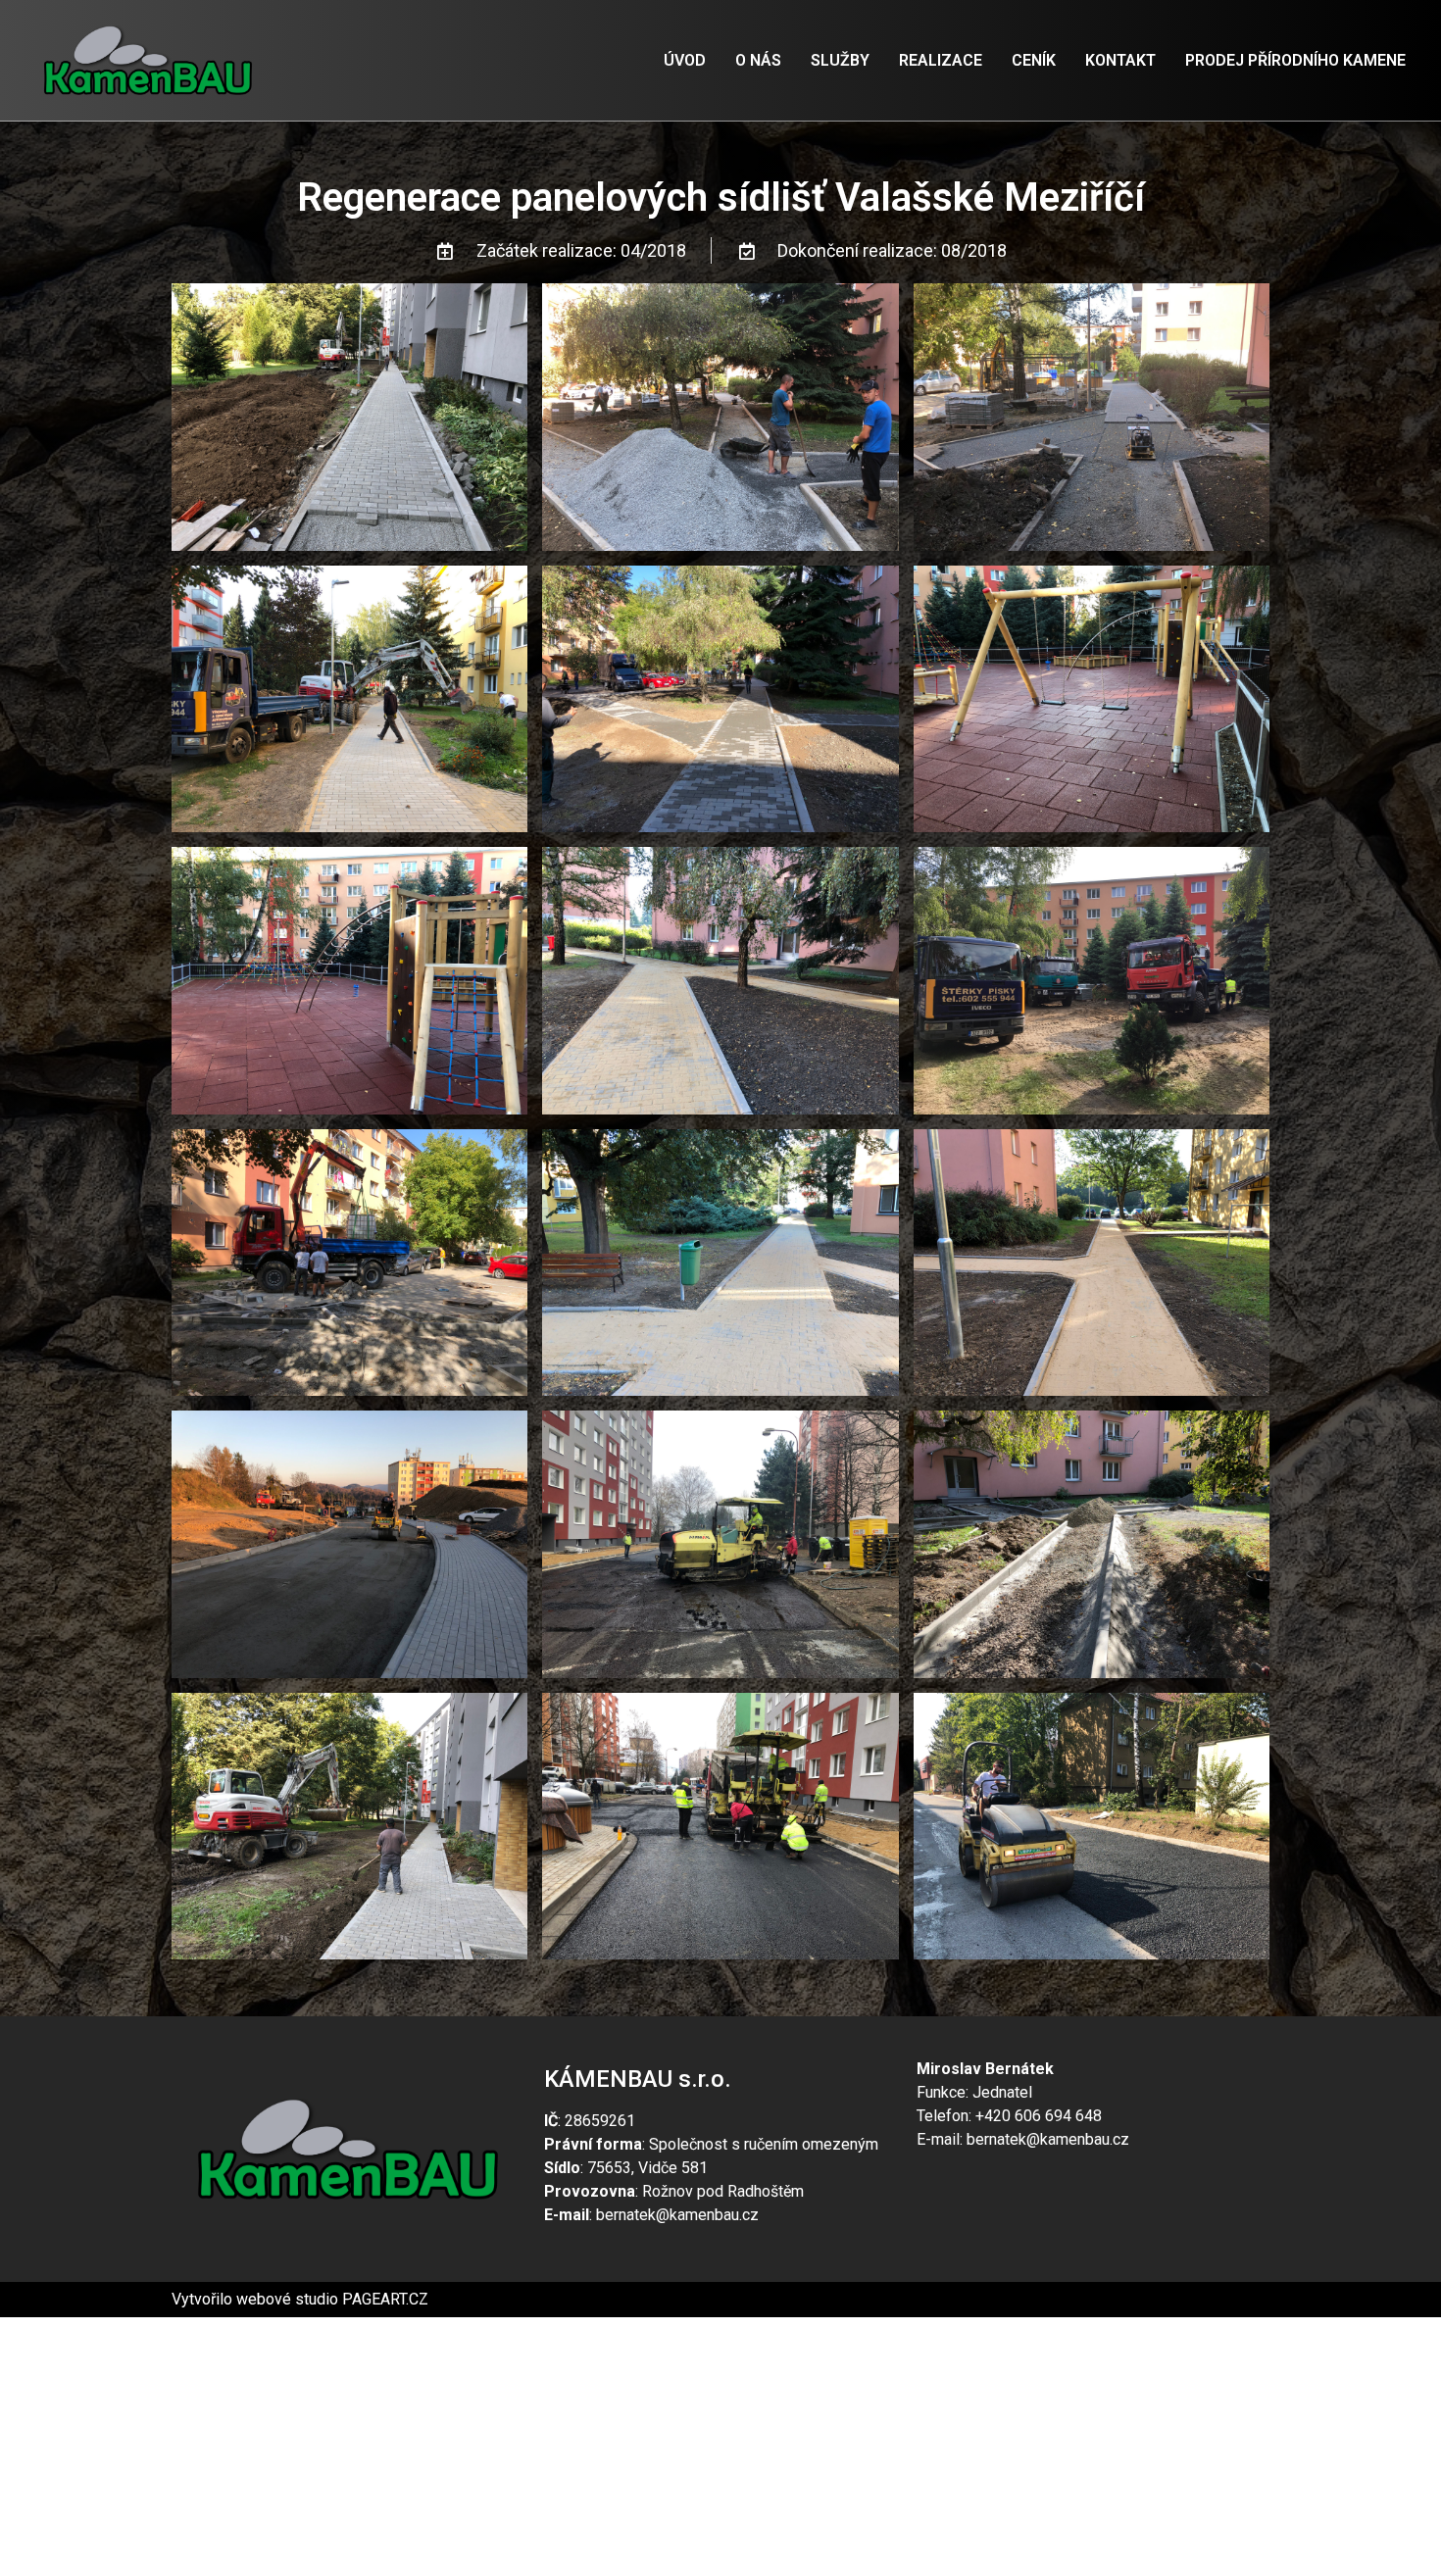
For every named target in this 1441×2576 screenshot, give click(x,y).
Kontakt (1120, 60)
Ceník (1034, 60)
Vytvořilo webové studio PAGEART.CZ (300, 2299)
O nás (758, 60)
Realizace (941, 60)
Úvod (685, 60)
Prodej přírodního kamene (1295, 60)
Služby (840, 60)
